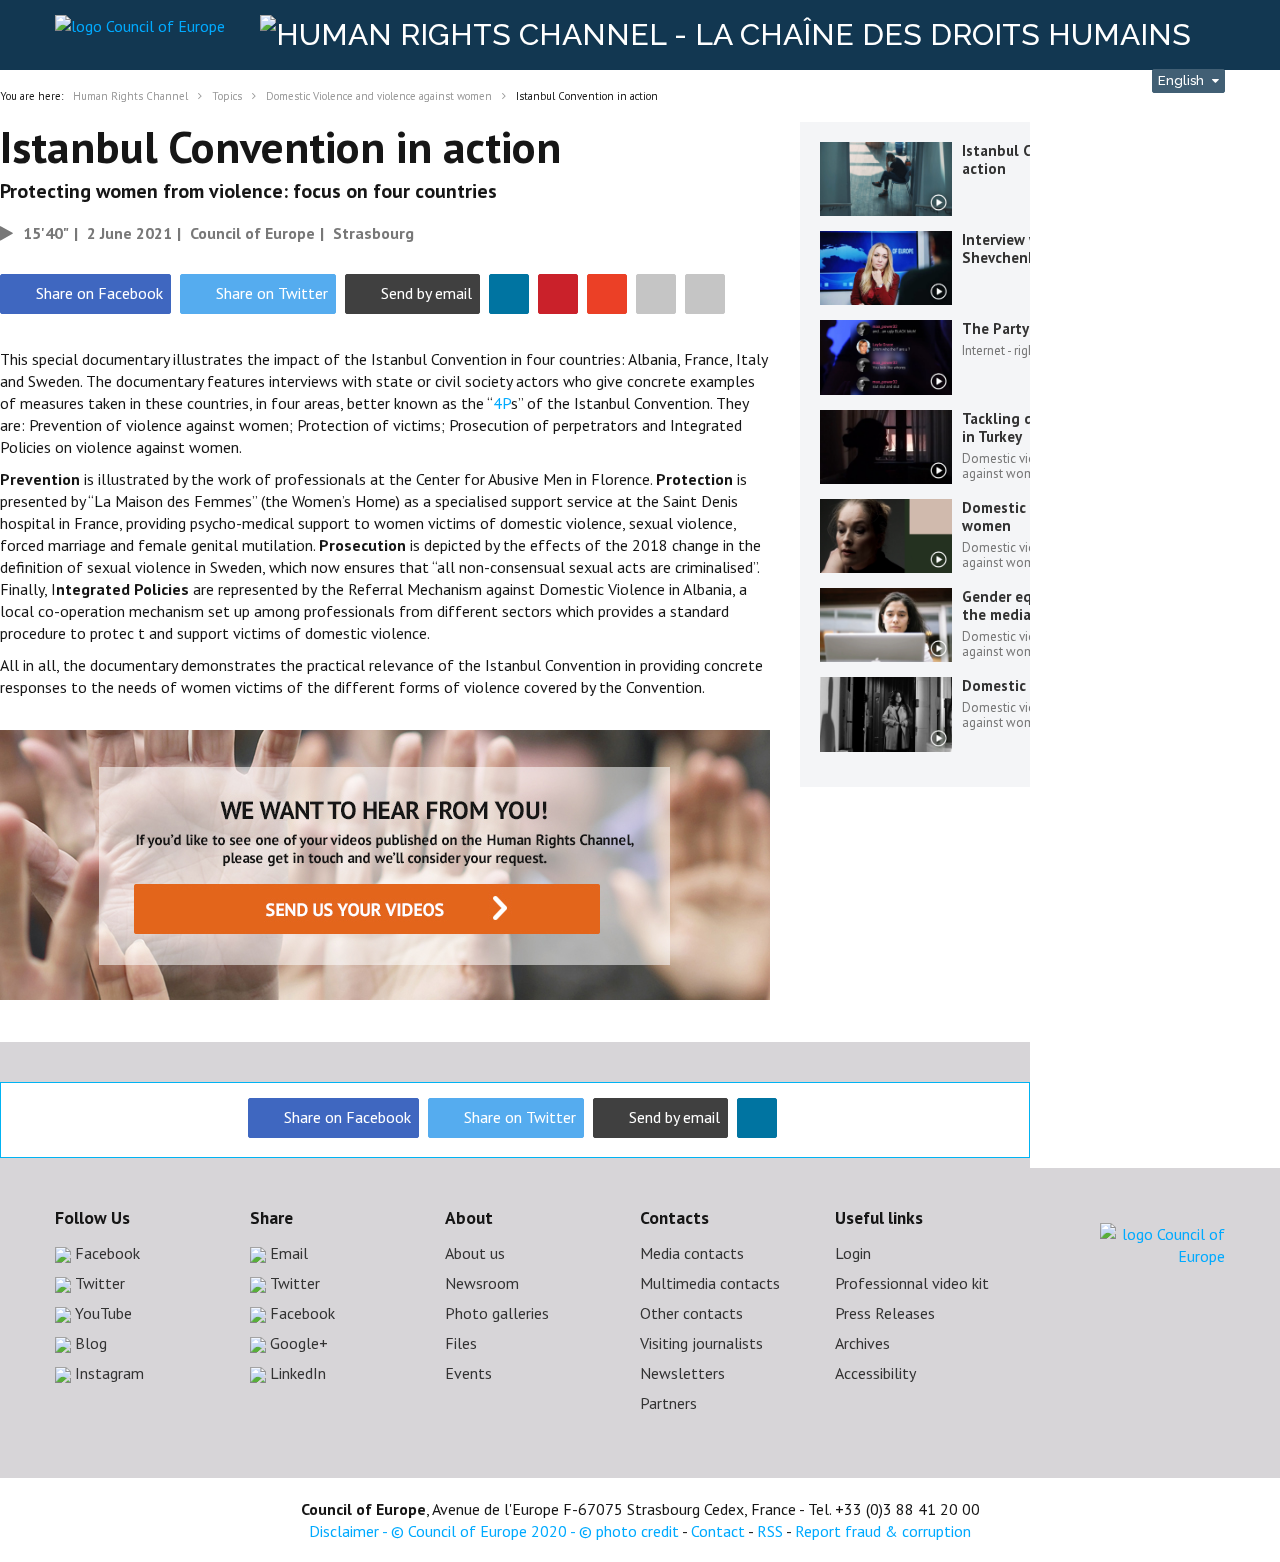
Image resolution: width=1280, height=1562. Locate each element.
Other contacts (691, 1313)
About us (475, 1253)
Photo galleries (497, 1313)
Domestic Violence (1025, 685)
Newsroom (482, 1283)
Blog (89, 1343)
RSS (770, 1531)
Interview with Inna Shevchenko (1028, 248)
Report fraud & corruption (883, 1531)
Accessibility (875, 1373)
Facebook (105, 1253)
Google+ (297, 1343)
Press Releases (885, 1313)
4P (502, 403)
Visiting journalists (701, 1343)
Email (287, 1253)
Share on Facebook (99, 293)
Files (461, 1343)
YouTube (101, 1313)
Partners (668, 1403)
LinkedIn (296, 1373)
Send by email (426, 293)
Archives (862, 1343)
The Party (995, 328)
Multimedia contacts (710, 1283)
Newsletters (682, 1373)
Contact (718, 1531)
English (1182, 80)
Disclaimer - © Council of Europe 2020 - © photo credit (494, 1531)
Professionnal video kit (912, 1283)
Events (468, 1373)
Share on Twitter (272, 293)
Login (853, 1253)
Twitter (98, 1283)
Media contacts (692, 1253)
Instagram (107, 1373)
